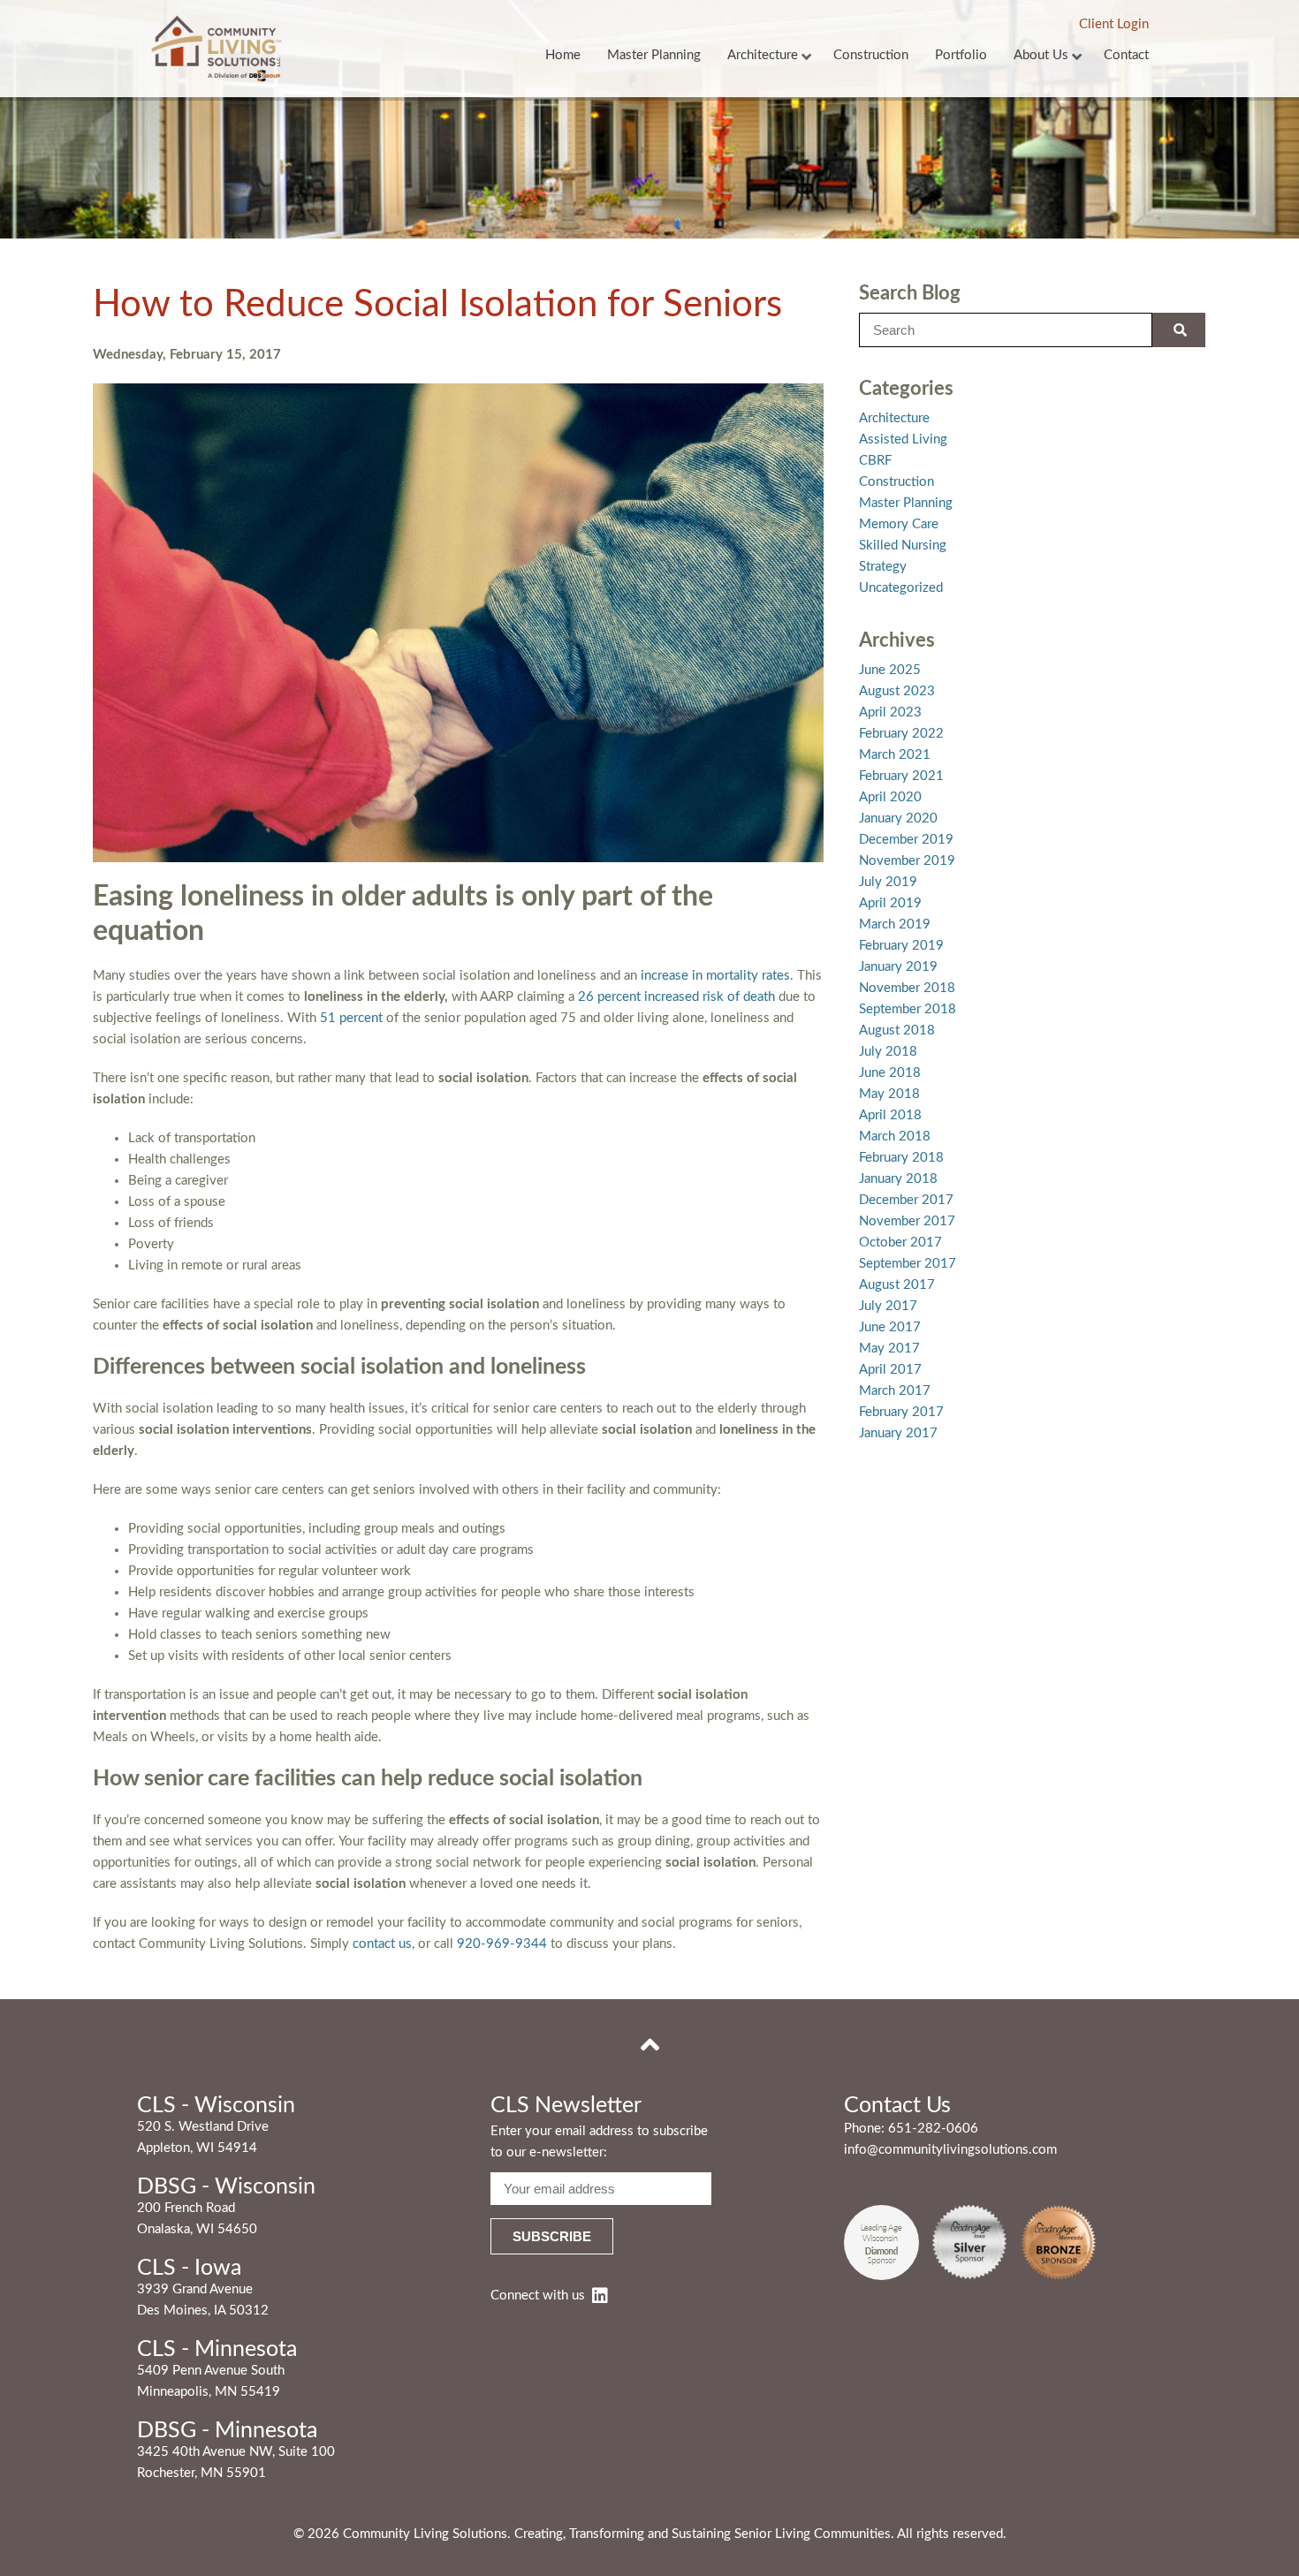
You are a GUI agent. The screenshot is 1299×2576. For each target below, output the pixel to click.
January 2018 (898, 1179)
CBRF (875, 461)
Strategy (883, 567)
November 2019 (907, 861)
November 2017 (907, 1221)
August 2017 (897, 1285)
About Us (1041, 55)
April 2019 (890, 903)
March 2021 (895, 755)
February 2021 (901, 776)
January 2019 (898, 967)
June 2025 (890, 670)
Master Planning (654, 55)
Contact (1126, 55)
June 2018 (890, 1073)
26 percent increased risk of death (676, 997)
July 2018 (888, 1052)
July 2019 (888, 882)
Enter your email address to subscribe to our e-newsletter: (599, 2142)
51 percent (349, 1018)
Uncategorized (901, 588)
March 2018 (895, 1136)
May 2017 (889, 1349)
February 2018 (901, 1158)
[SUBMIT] (1179, 330)
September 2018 (908, 1009)
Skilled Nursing (903, 546)
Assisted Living (903, 439)
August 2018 (897, 1030)
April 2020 (890, 797)
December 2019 (906, 840)
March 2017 (895, 1391)
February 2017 (901, 1412)
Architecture (763, 55)
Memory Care (899, 524)
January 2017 (898, 1433)
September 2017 (908, 1264)
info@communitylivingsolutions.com (950, 2150)
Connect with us (538, 2296)
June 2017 (890, 1327)
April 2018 (890, 1115)
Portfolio (961, 55)
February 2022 (901, 734)
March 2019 (895, 924)
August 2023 (897, 691)
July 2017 (888, 1306)
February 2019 (901, 946)
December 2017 (906, 1200)
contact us (382, 1944)
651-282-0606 (933, 2129)
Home (563, 55)
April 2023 (890, 712)
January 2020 (898, 818)
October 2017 (900, 1243)
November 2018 (907, 988)
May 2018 (889, 1094)
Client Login (1114, 24)
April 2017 (890, 1370)
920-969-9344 (502, 1944)
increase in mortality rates (715, 976)
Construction (871, 55)
